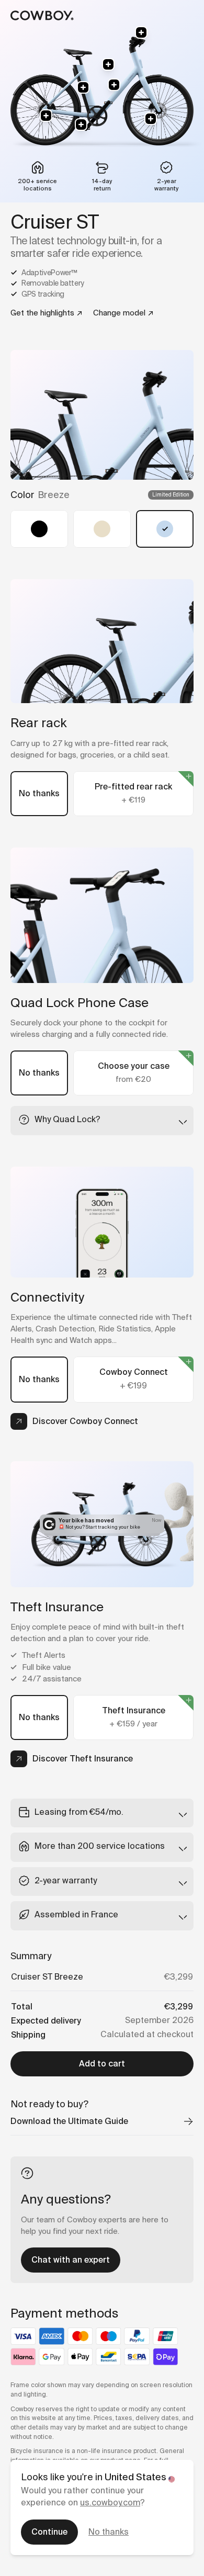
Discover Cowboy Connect (85, 1421)
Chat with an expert (71, 2260)
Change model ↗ (123, 313)
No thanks (109, 2532)
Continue (49, 2532)
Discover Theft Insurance (83, 1759)
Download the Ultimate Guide (69, 2121)
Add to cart (102, 2064)
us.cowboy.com (110, 2502)
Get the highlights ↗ (47, 313)
